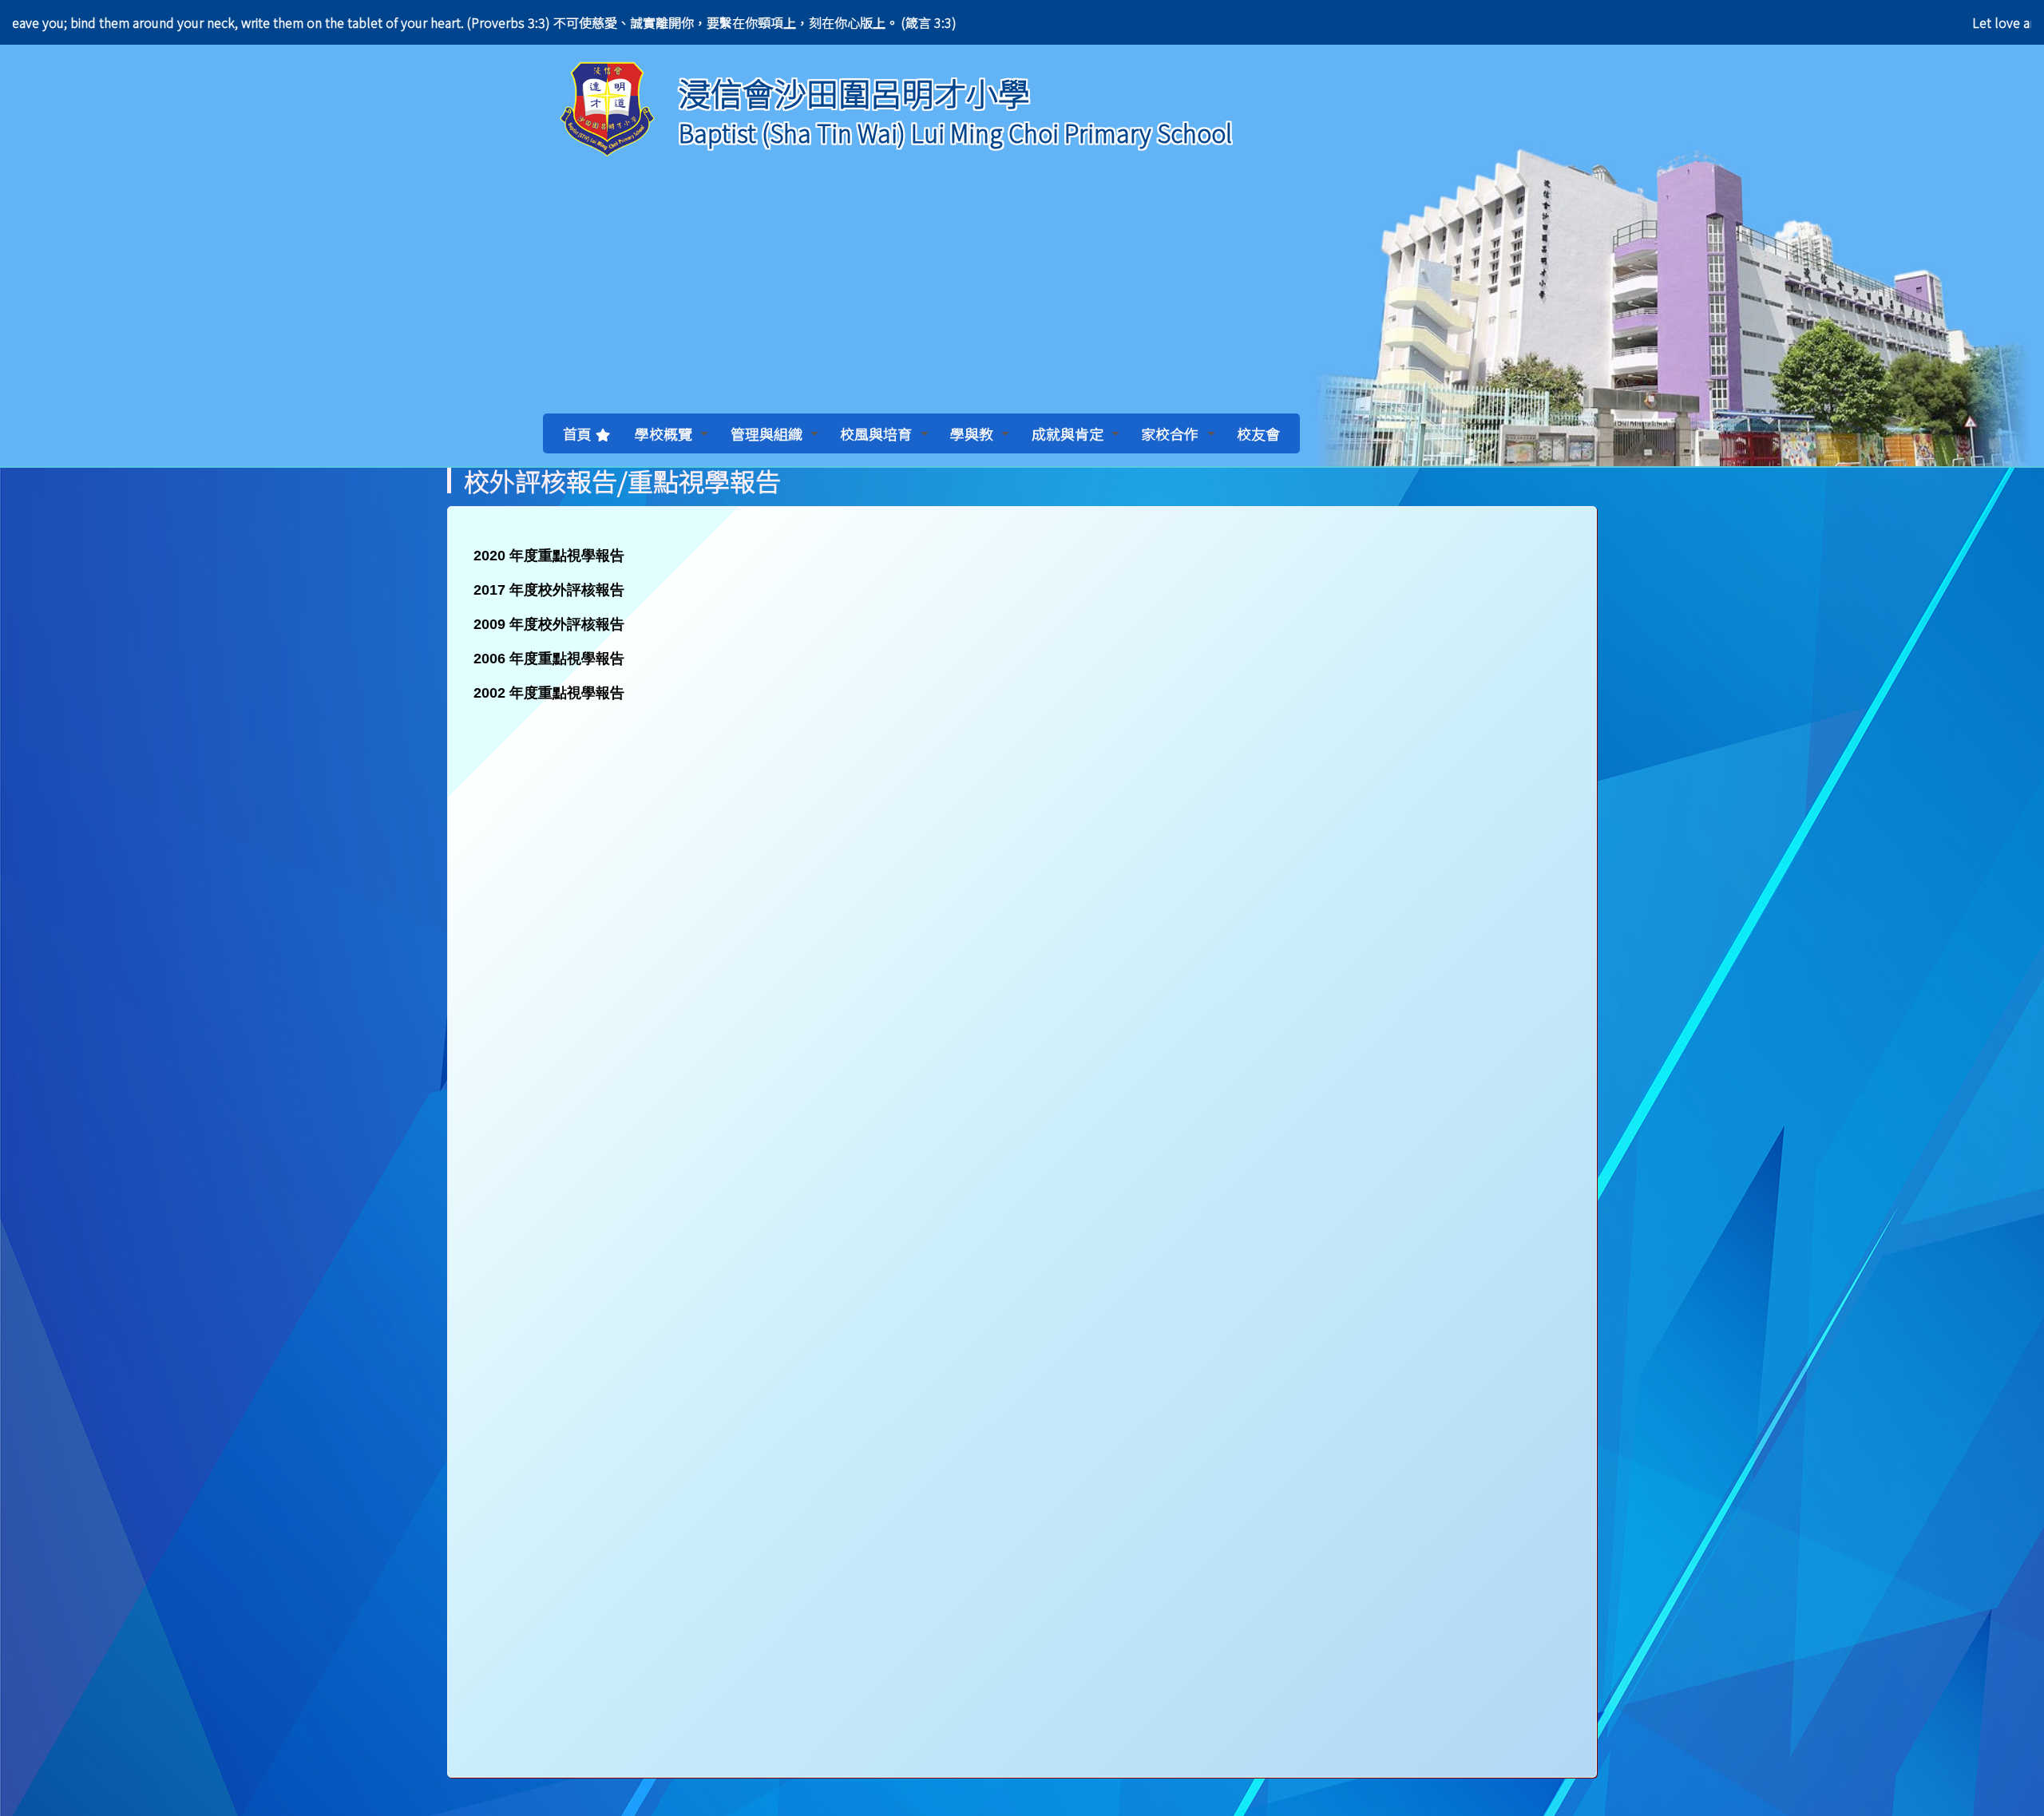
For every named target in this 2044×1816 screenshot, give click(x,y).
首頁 (577, 433)
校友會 (1258, 433)
